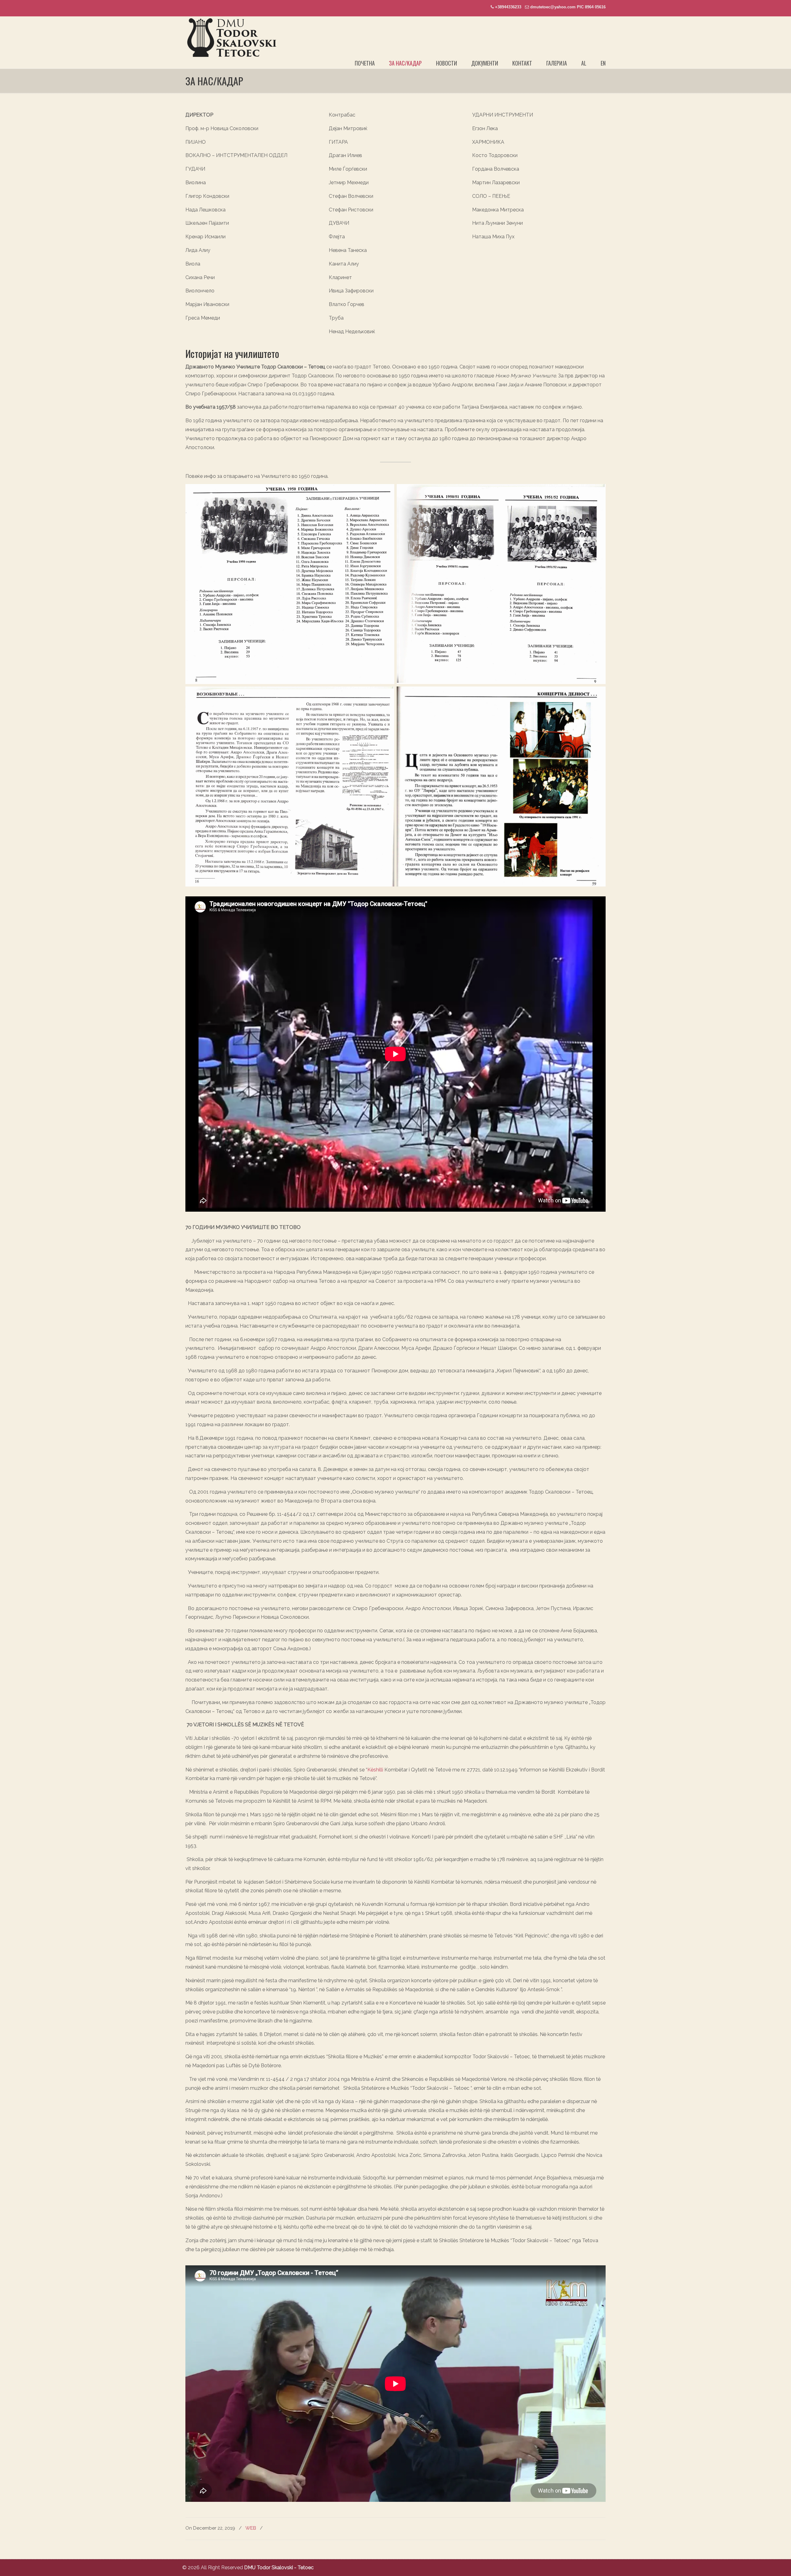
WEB (251, 2528)
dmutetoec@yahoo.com (553, 7)
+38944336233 (508, 7)
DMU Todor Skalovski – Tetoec (231, 38)
